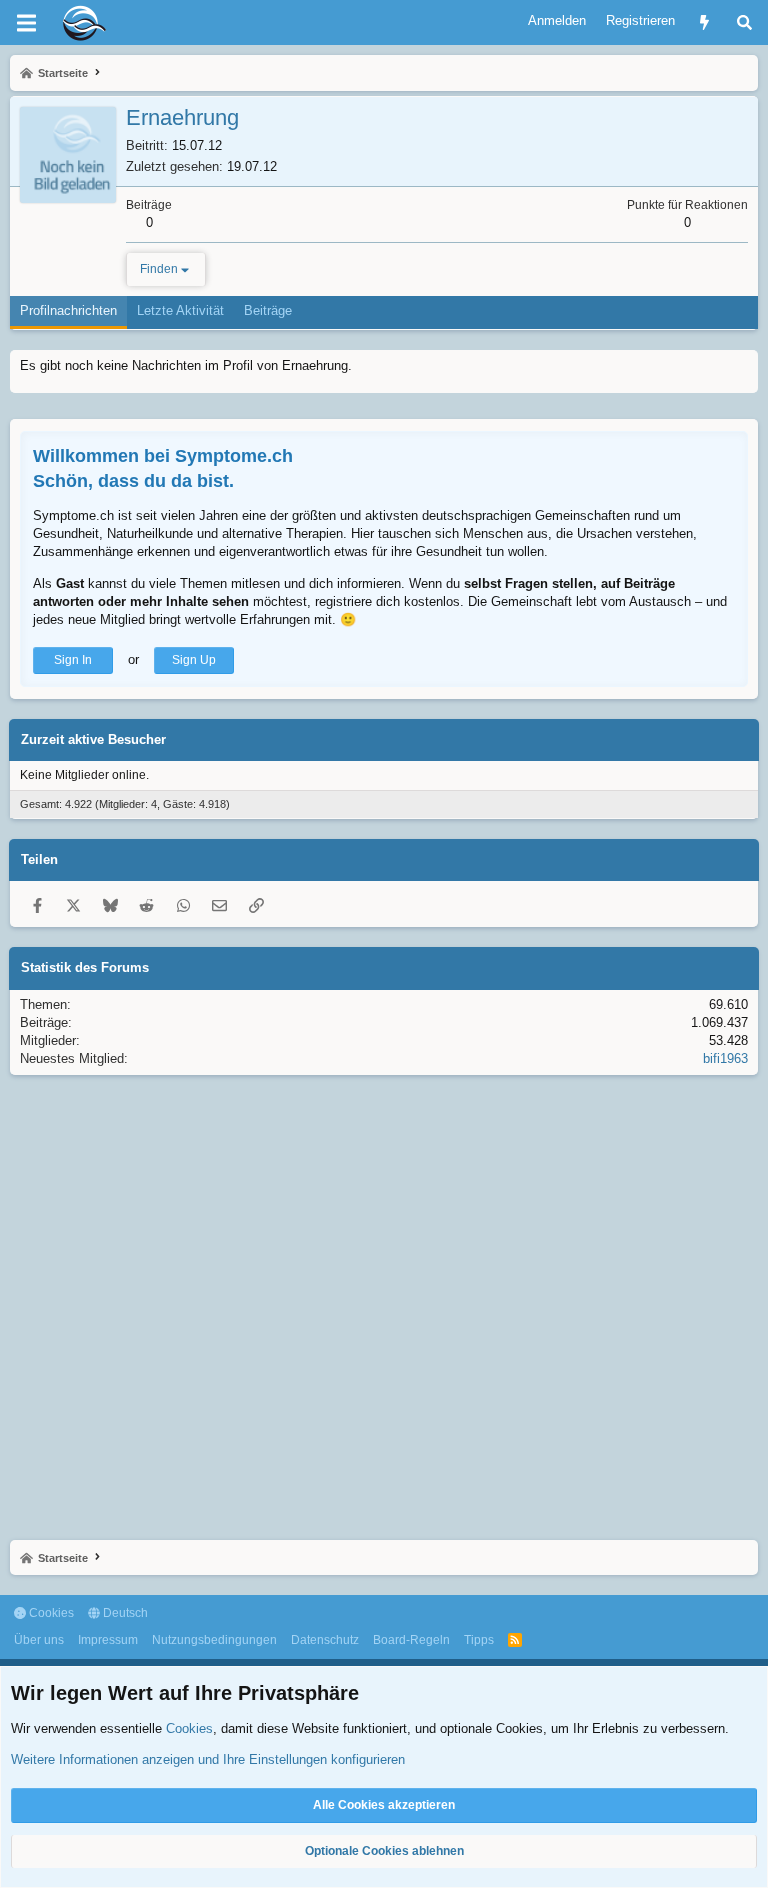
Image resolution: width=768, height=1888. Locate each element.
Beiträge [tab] (268, 310)
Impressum (108, 1640)
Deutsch (124, 1613)
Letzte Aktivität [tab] (180, 310)
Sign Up (194, 660)
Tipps (479, 1640)
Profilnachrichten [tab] (68, 310)
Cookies (50, 1613)
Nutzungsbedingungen (214, 1640)
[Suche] (744, 22)
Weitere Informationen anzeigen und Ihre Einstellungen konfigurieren (208, 1759)
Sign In (73, 660)
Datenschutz (325, 1640)
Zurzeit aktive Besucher (93, 739)
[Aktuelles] (704, 22)
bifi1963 (725, 1058)
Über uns (39, 1640)
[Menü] (26, 23)
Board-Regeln (411, 1640)
